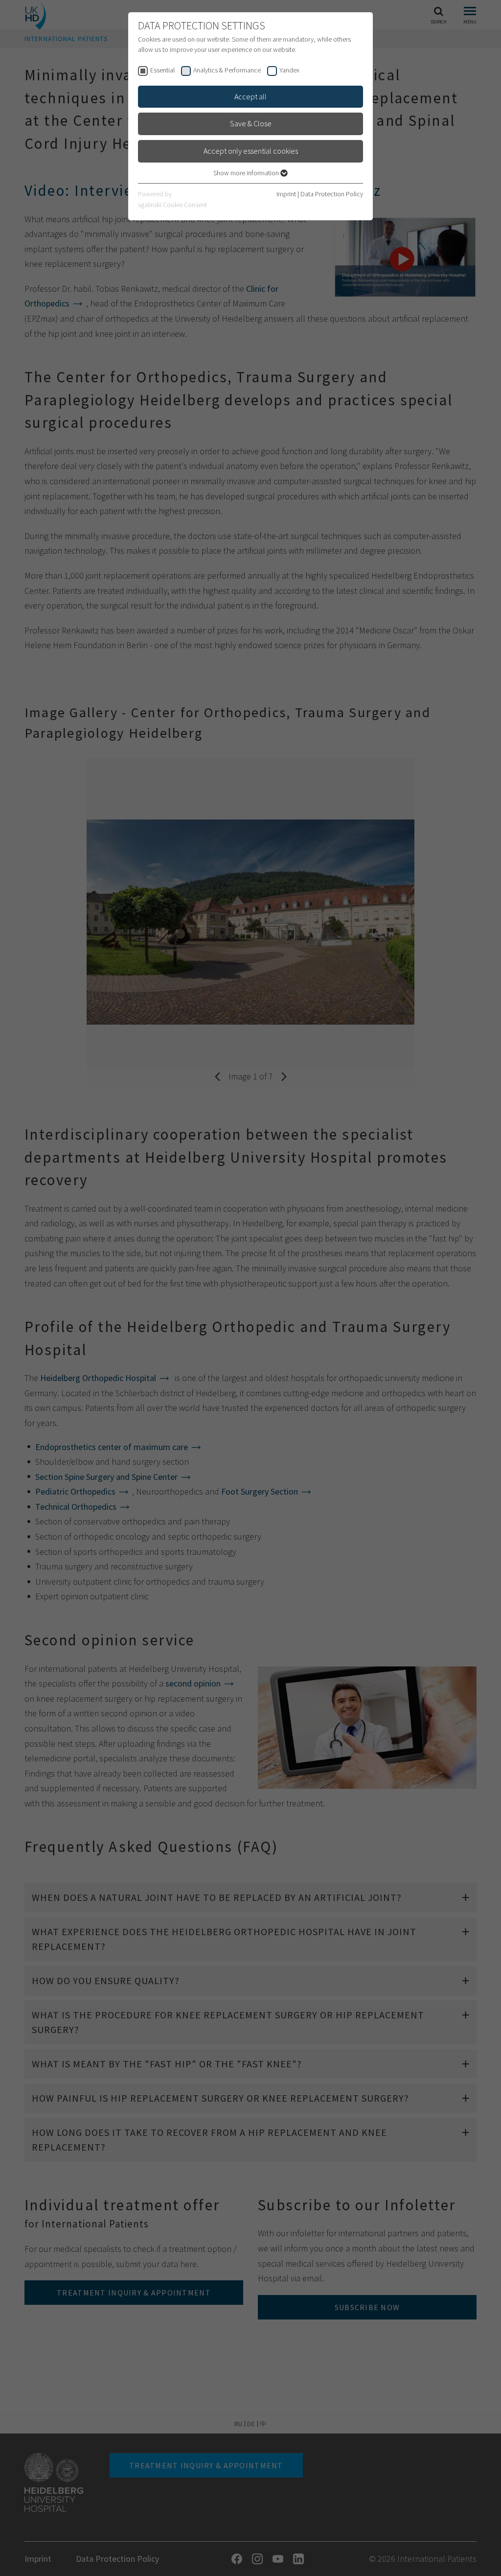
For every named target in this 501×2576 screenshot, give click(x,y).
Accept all (250, 96)
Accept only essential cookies (251, 151)
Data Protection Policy (332, 194)
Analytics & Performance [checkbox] (227, 70)
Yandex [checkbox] (289, 70)
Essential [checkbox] (162, 70)
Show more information (247, 173)
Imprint (286, 194)
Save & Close (251, 123)
